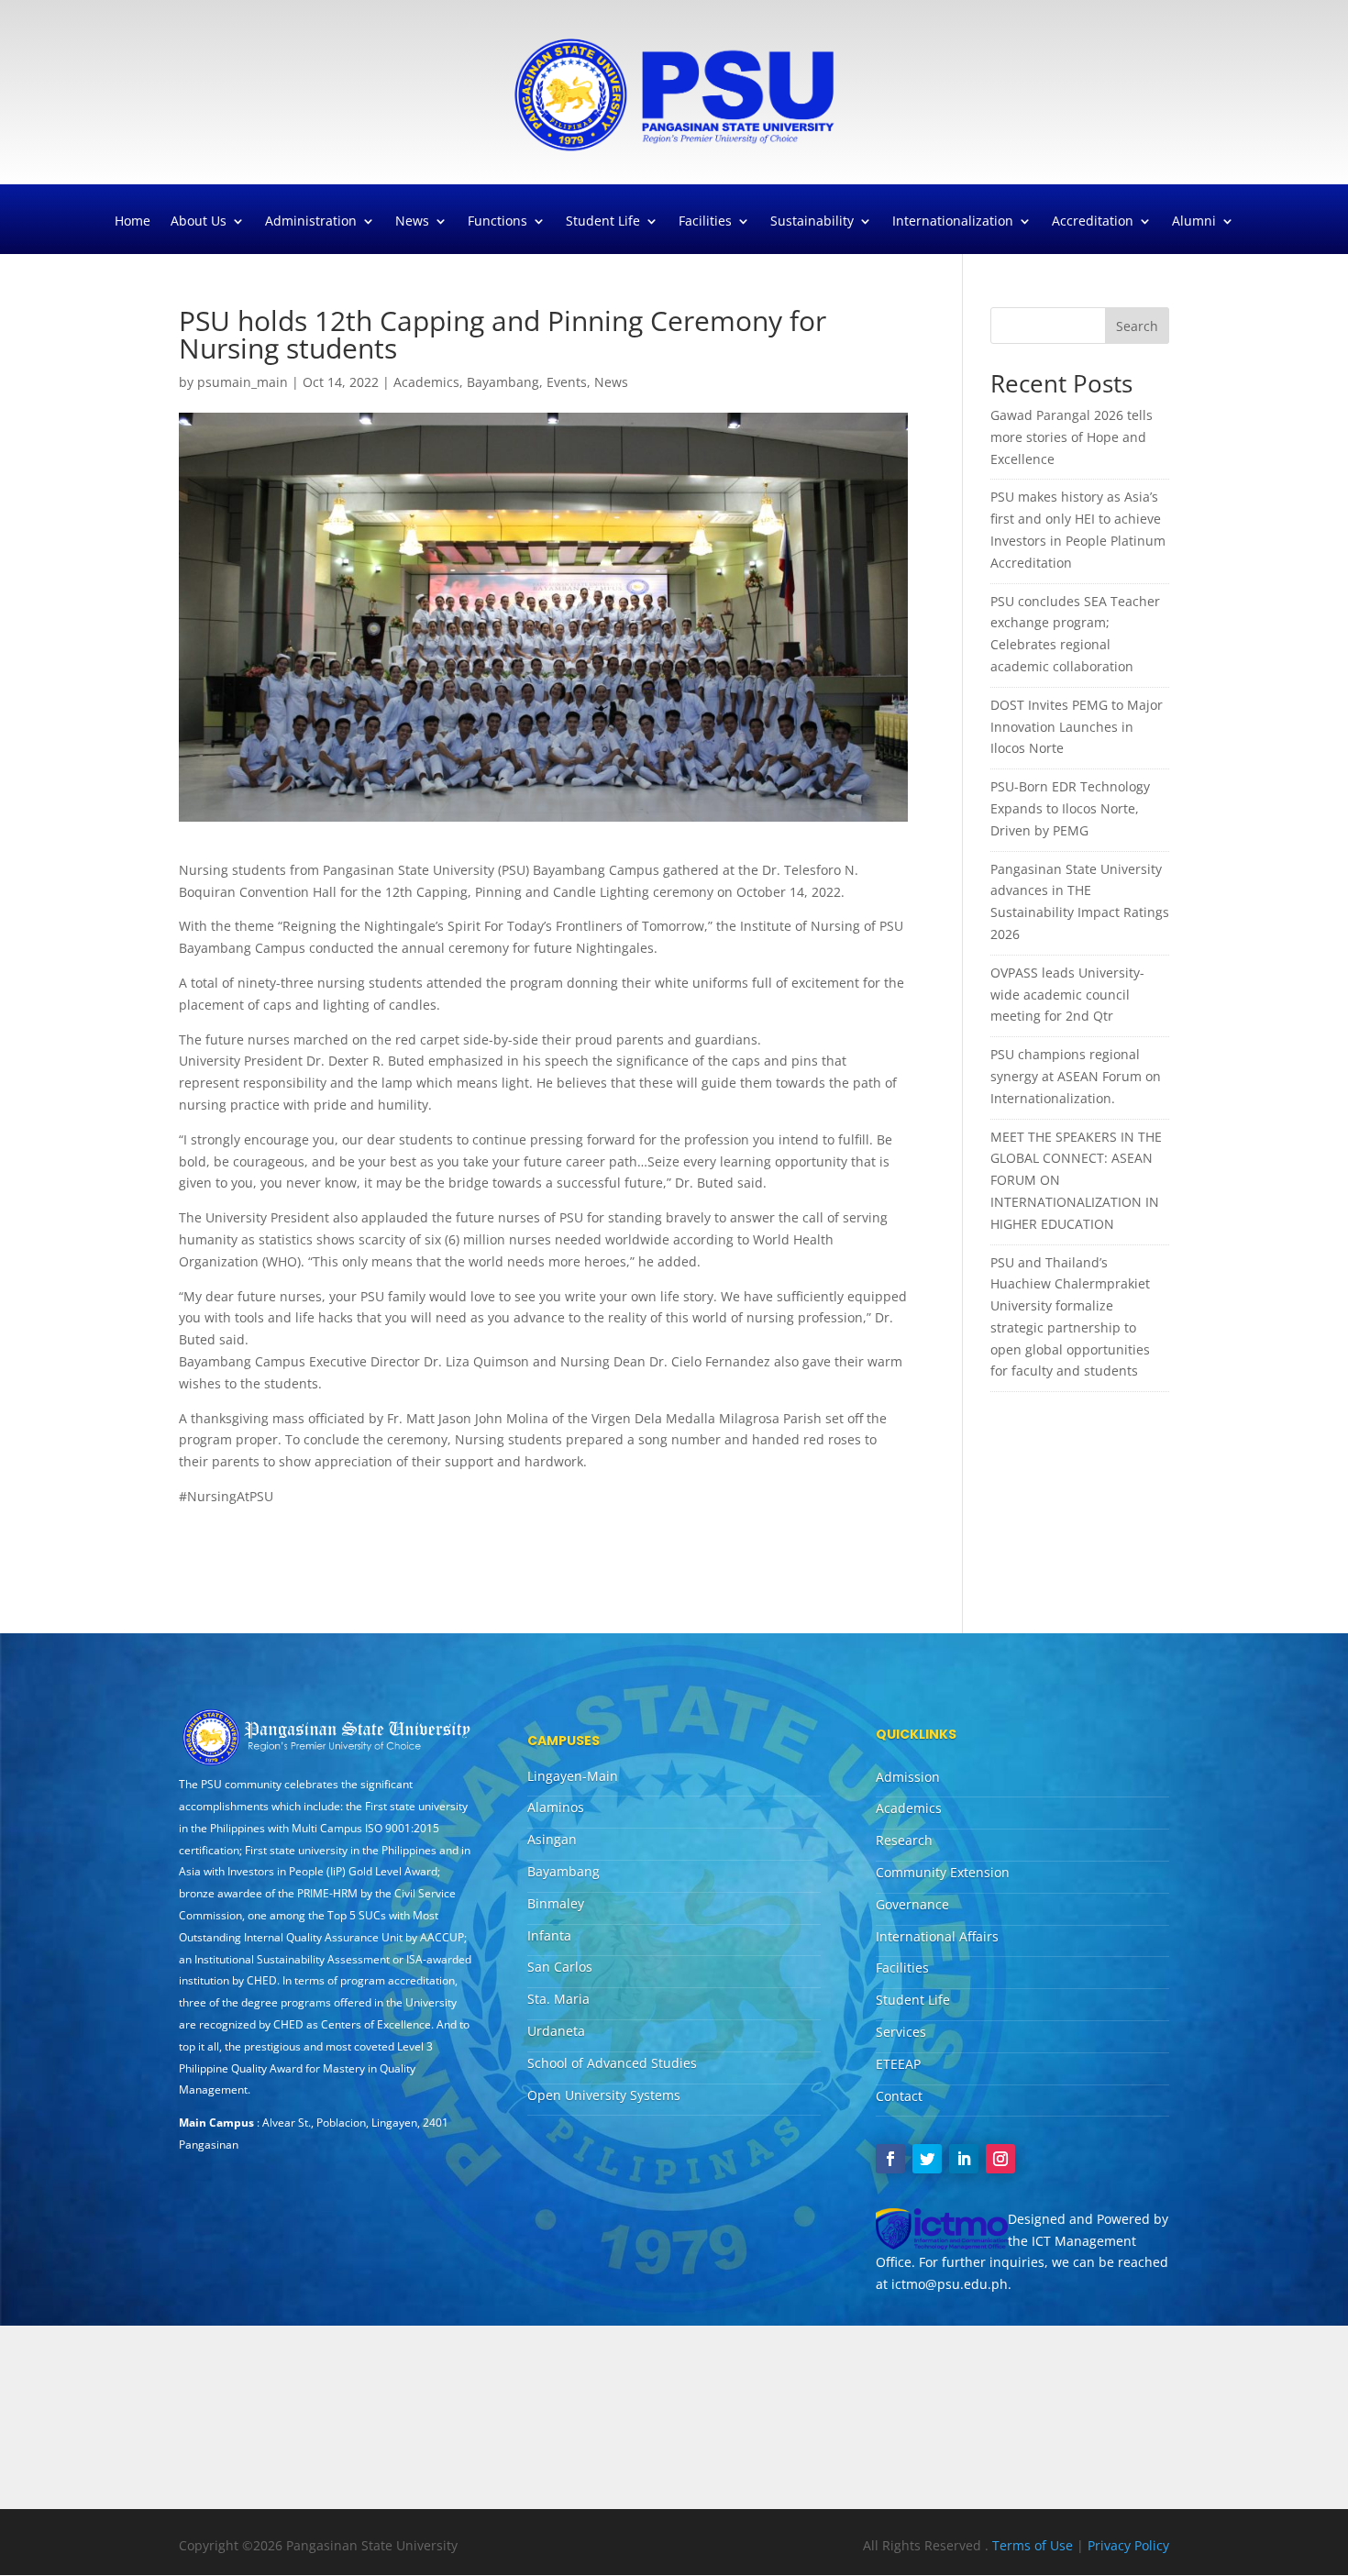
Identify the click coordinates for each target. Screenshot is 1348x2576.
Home (133, 222)
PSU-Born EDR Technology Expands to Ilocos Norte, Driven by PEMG (1070, 808)
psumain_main (243, 382)
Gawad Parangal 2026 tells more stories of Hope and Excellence (1072, 437)
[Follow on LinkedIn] (964, 2159)
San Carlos (560, 1967)
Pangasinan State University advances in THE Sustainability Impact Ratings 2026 (1080, 901)
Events (567, 382)
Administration (311, 222)
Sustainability (812, 222)
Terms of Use (1034, 2545)
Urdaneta (556, 2031)
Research (904, 1840)
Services (901, 2032)
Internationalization (953, 222)
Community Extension (943, 1872)
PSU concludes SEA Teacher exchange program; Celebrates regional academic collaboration (1075, 634)
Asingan (552, 1839)
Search (1137, 326)
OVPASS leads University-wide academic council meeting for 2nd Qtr (1067, 995)
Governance (912, 1904)
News (412, 222)
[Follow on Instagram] (1000, 2159)
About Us (199, 222)
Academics (426, 382)
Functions (497, 222)
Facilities (705, 222)
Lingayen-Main (573, 1776)
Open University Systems (604, 2095)
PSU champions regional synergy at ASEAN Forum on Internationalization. (1076, 1076)
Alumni (1194, 222)
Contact (899, 2096)
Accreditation (1093, 222)
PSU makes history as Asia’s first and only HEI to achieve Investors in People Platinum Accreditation (1078, 529)
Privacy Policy (1128, 2545)
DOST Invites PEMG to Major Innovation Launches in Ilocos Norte (1077, 727)
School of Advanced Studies (612, 2063)
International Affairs (937, 1936)
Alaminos (556, 1807)
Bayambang (503, 382)
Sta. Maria (558, 1999)
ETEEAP (898, 2064)
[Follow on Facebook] (890, 2159)
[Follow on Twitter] (927, 2159)
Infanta (549, 1935)
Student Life (603, 222)
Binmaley (556, 1903)
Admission (908, 1777)
